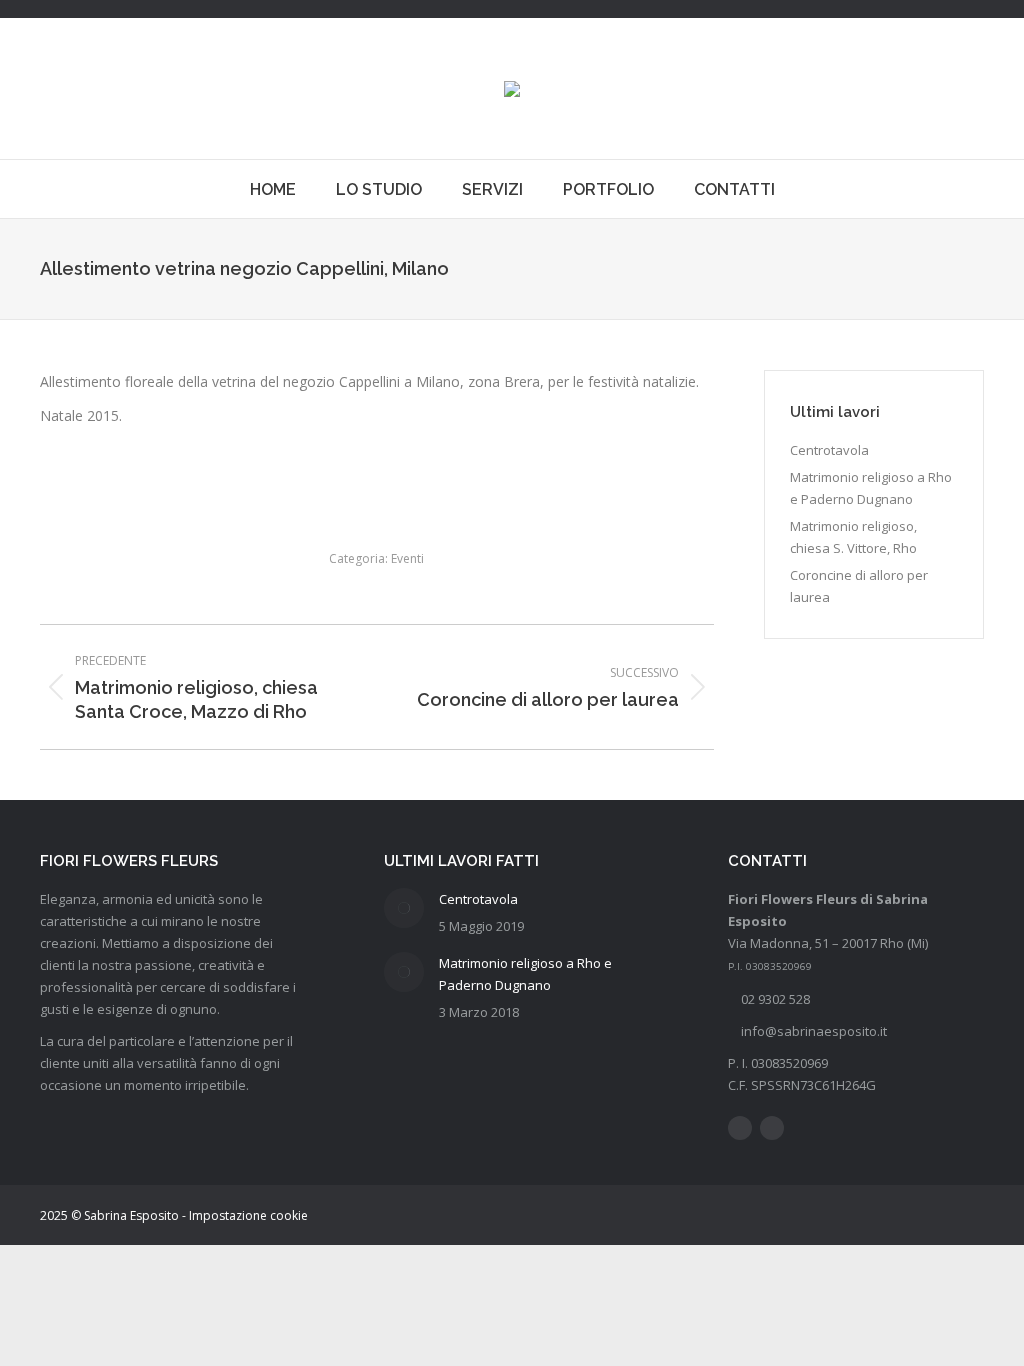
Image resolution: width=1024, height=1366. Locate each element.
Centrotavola (829, 450)
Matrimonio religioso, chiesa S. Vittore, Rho (853, 537)
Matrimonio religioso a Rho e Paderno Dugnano (871, 488)
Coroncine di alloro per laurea (859, 586)
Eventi (407, 558)
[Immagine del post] (404, 908)
